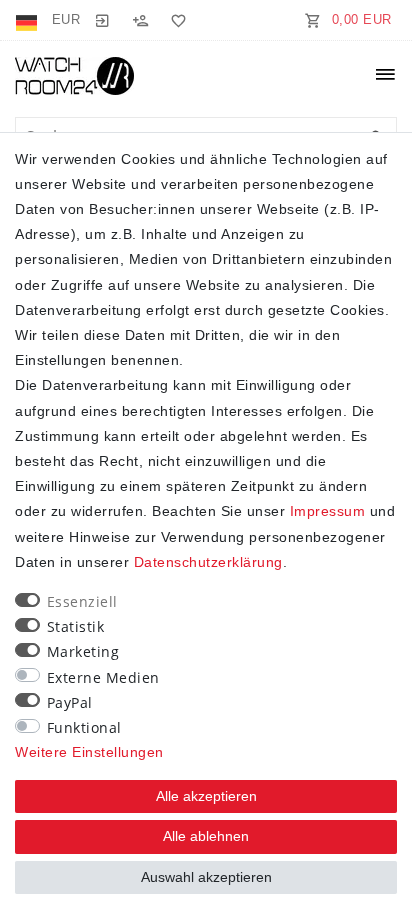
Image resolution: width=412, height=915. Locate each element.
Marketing (83, 651)
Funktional (84, 727)
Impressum (328, 511)
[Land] (28, 20)
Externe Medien (103, 677)
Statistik (76, 626)
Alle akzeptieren (206, 796)
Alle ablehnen (206, 836)
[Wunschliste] (175, 20)
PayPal (70, 702)
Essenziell (82, 601)
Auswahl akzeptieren (206, 877)
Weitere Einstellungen (89, 752)
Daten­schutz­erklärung (208, 562)
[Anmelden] (102, 20)
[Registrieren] (140, 20)
